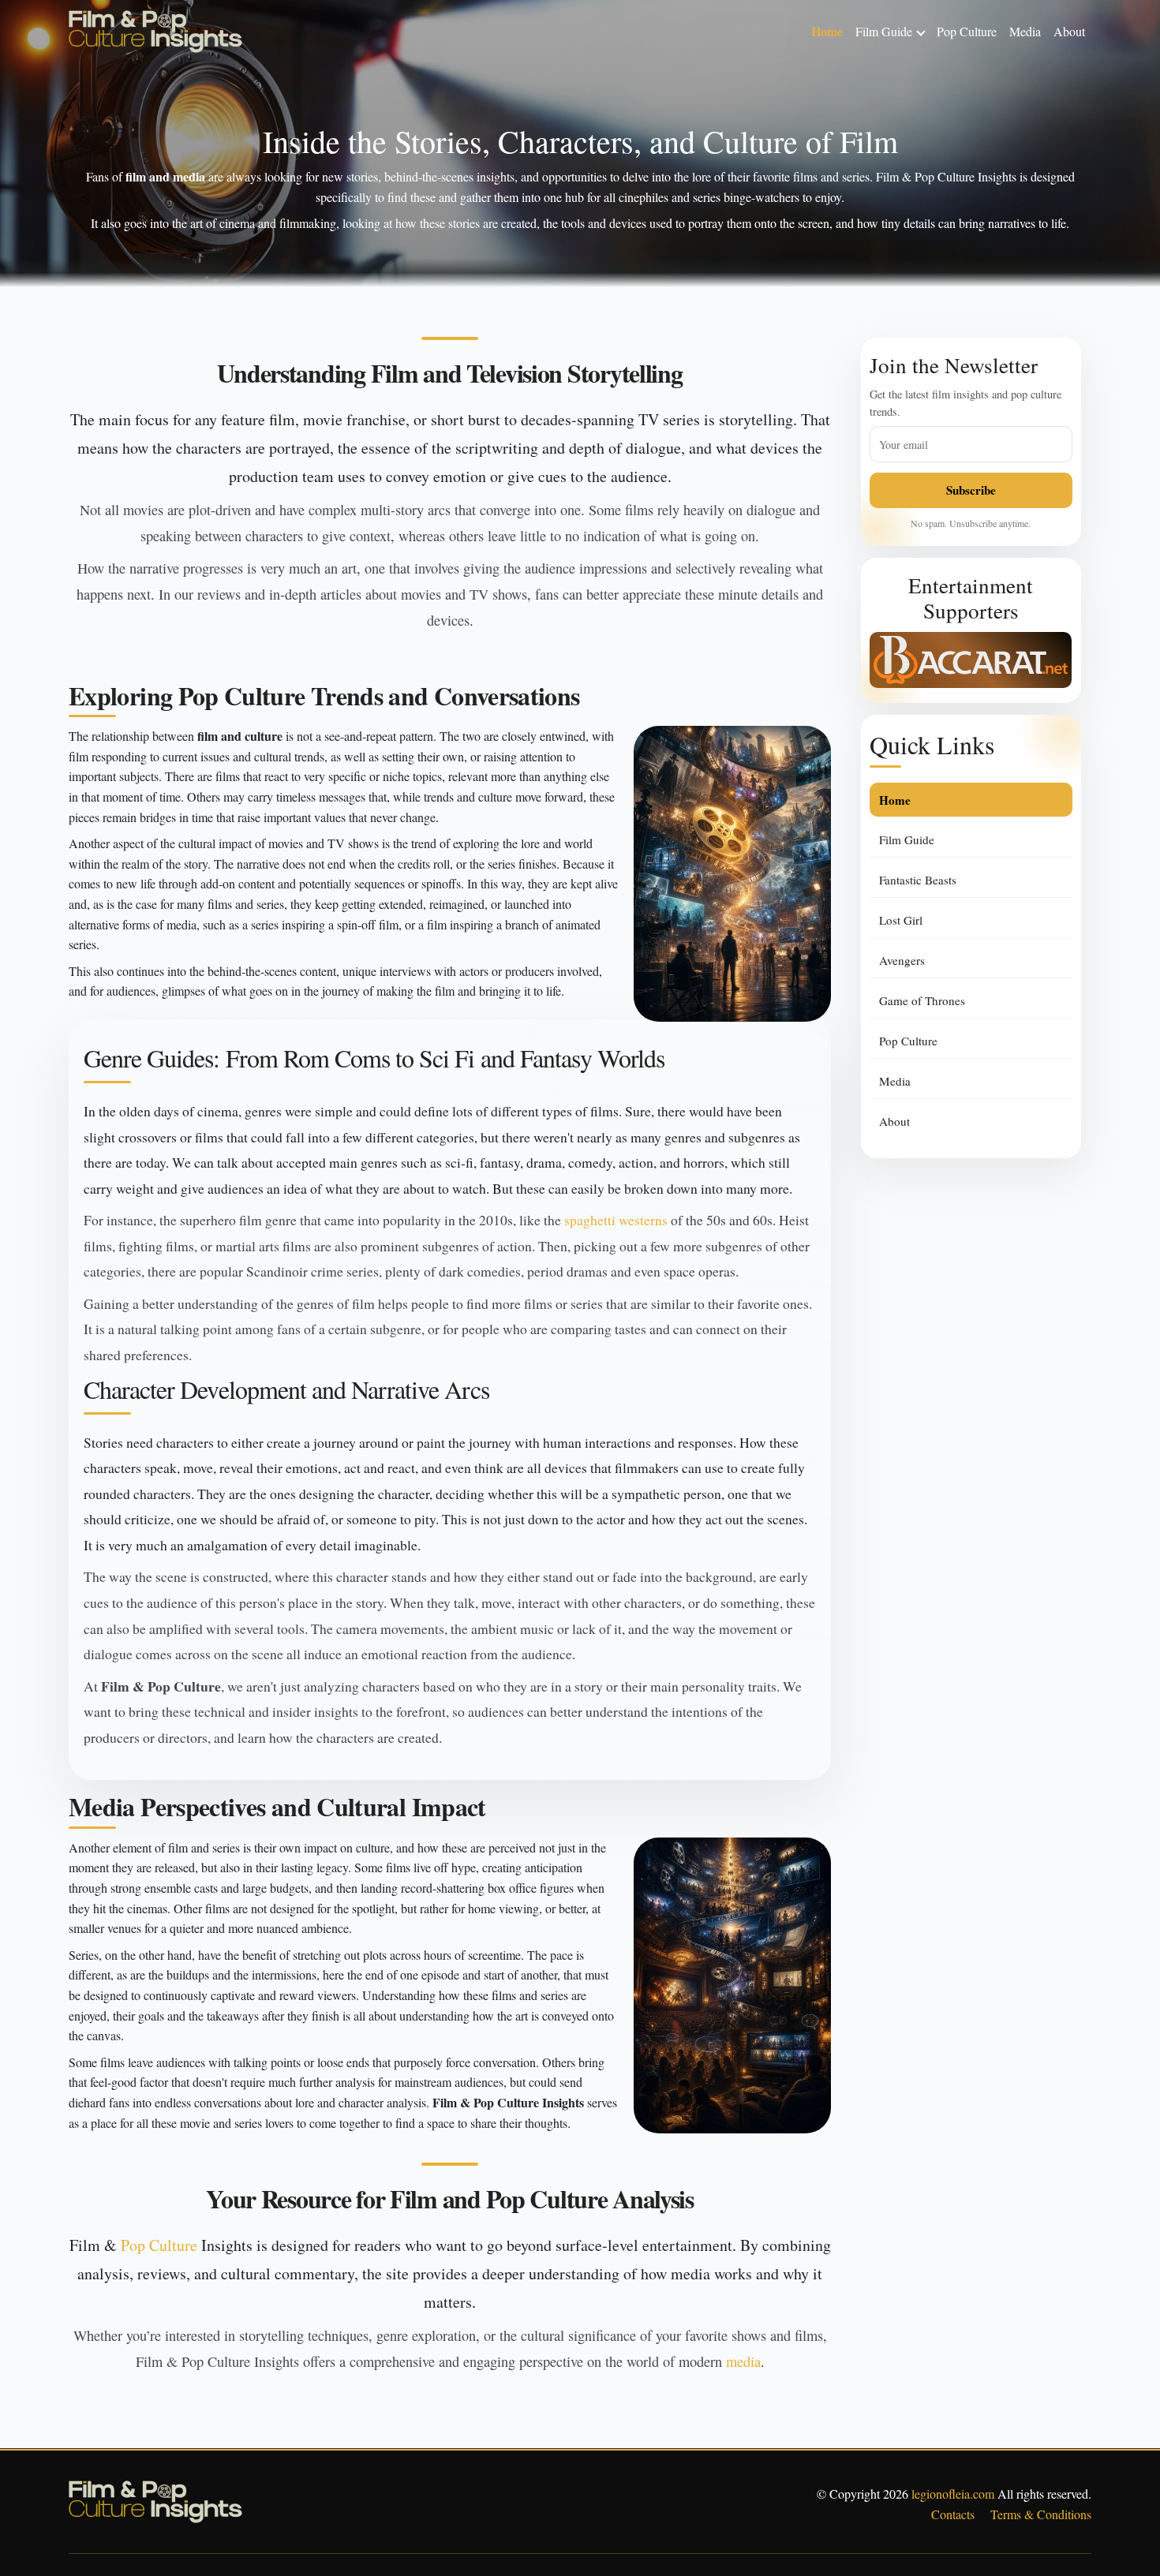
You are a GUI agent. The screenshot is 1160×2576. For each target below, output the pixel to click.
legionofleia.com (953, 2494)
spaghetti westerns (616, 1220)
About (1069, 31)
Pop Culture (967, 31)
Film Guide (884, 31)
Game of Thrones (922, 1000)
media (743, 2361)
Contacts (953, 2514)
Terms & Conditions (1041, 2514)
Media (1025, 31)
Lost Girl (901, 920)
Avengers (902, 960)
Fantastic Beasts (918, 880)
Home (827, 31)
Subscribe (971, 490)
